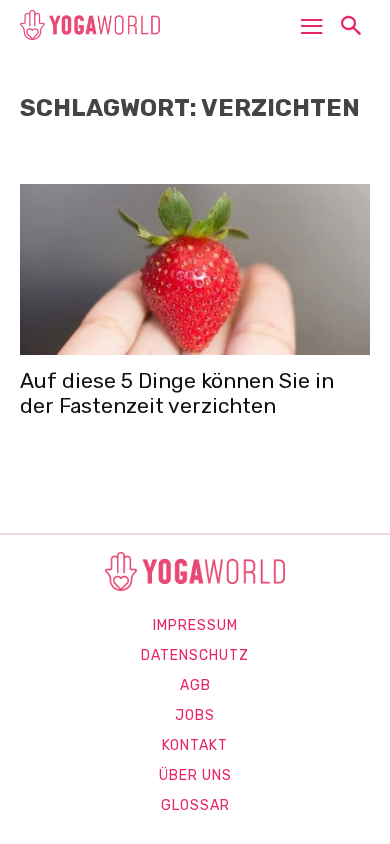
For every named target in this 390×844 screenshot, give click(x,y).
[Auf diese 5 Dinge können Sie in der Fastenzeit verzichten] (195, 269)
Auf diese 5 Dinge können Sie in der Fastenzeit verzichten (177, 393)
